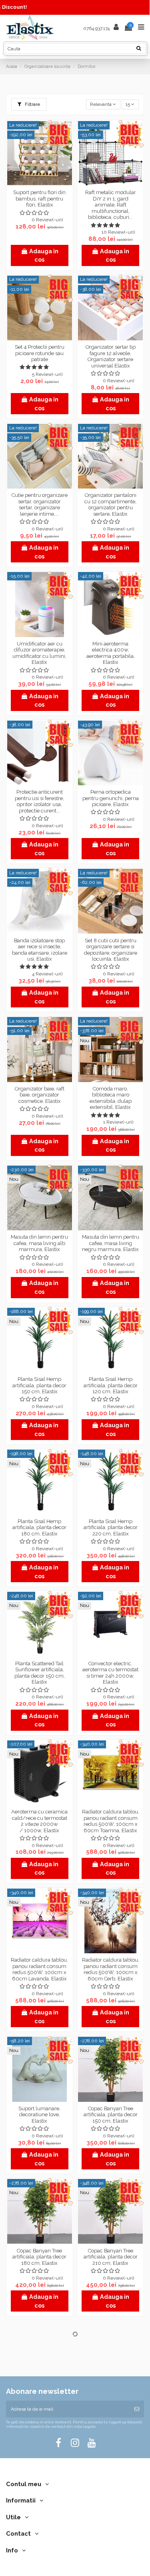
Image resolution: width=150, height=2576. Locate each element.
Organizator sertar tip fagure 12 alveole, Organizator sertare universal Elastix (111, 356)
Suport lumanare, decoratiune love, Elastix (39, 2115)
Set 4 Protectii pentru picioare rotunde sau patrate (40, 353)
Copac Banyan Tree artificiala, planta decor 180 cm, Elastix (39, 2257)
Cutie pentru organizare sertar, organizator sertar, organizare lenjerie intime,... (40, 504)
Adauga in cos (44, 255)
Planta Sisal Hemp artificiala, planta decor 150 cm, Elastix (39, 1385)
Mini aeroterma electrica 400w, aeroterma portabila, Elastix (111, 653)
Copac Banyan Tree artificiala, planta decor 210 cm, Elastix (111, 2257)
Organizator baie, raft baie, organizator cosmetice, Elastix (40, 1095)
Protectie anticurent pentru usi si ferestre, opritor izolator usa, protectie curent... (39, 801)
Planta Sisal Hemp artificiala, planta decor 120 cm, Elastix (111, 1385)
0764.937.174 (96, 28)
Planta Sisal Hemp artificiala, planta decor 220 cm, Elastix (111, 1527)
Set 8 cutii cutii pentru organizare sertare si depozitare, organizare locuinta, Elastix (111, 950)
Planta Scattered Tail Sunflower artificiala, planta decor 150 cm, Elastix (40, 1673)
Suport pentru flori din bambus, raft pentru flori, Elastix (39, 199)
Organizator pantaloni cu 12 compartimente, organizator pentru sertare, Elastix (110, 504)
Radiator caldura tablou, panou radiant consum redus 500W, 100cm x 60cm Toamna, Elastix (111, 1821)
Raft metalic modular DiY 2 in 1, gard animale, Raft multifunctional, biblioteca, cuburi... (111, 205)
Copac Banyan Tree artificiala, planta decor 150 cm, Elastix (111, 2115)
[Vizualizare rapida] (40, 183)
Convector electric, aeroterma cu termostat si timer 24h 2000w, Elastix (110, 1673)
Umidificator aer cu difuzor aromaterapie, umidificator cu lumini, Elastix (39, 653)
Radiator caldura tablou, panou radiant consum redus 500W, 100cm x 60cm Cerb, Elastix (111, 1969)
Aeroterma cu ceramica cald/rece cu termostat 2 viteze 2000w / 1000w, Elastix (39, 1821)
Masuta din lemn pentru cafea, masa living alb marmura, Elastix (39, 1243)
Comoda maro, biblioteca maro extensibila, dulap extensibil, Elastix (111, 1098)
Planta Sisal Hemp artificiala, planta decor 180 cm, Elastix (39, 1527)
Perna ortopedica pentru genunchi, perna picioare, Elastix (111, 798)
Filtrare (32, 104)
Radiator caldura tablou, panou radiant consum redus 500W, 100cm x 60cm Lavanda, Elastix (39, 1969)
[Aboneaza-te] (137, 2409)
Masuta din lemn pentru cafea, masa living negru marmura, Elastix (111, 1243)
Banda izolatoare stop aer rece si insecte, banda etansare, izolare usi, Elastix (40, 950)
